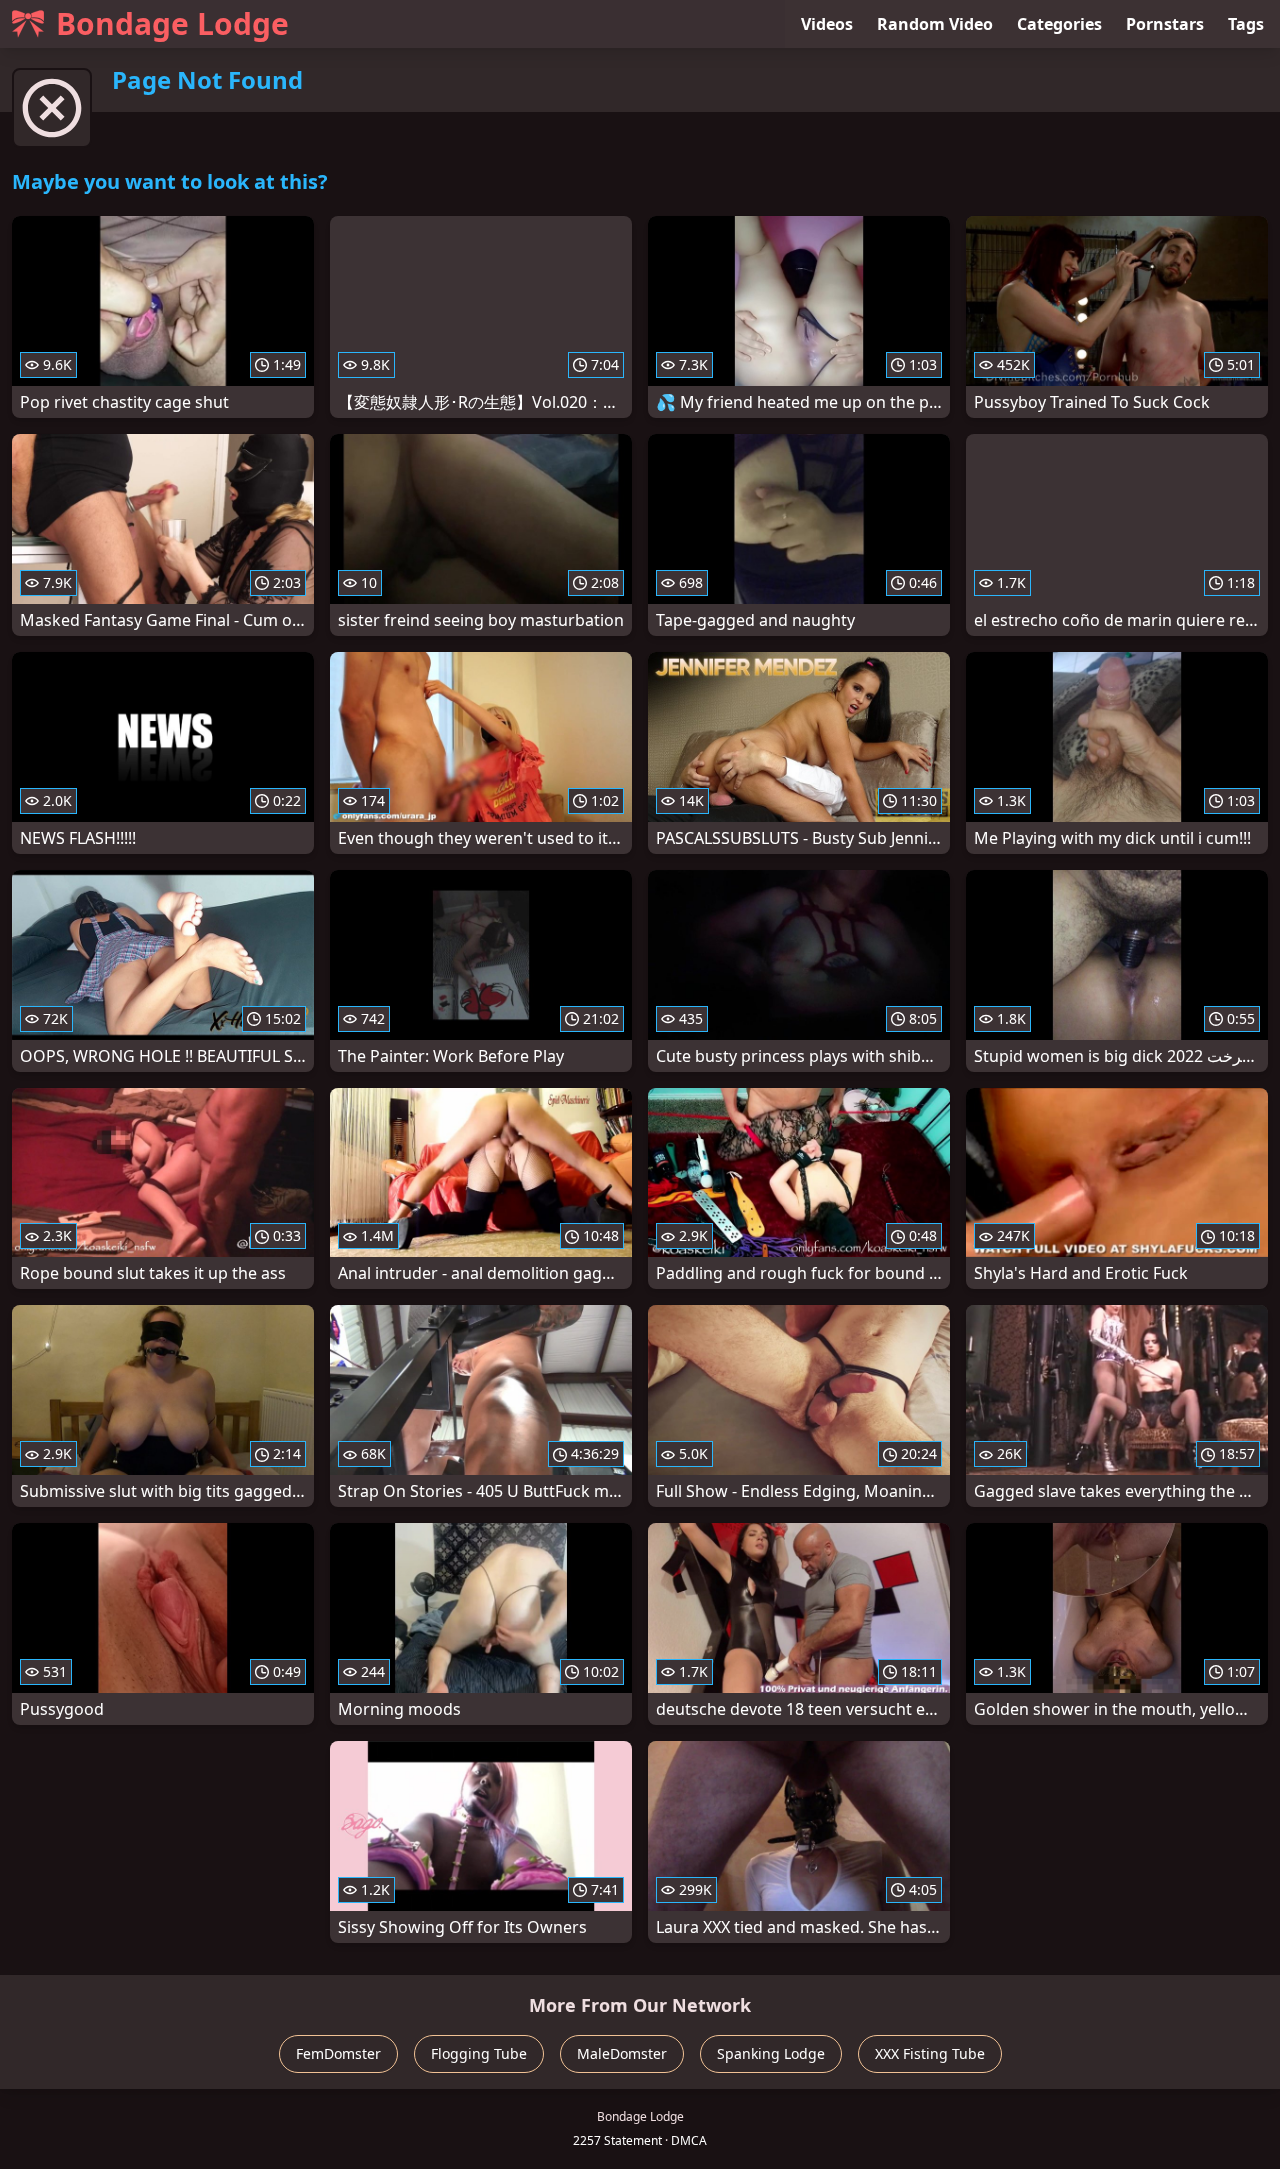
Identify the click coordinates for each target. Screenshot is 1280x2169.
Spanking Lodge (771, 2053)
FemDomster (338, 2053)
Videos (827, 24)
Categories (1059, 24)
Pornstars (1165, 24)
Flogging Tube (479, 2053)
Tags (1246, 24)
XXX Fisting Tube (930, 2053)
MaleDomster (622, 2053)
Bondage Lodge (172, 23)
